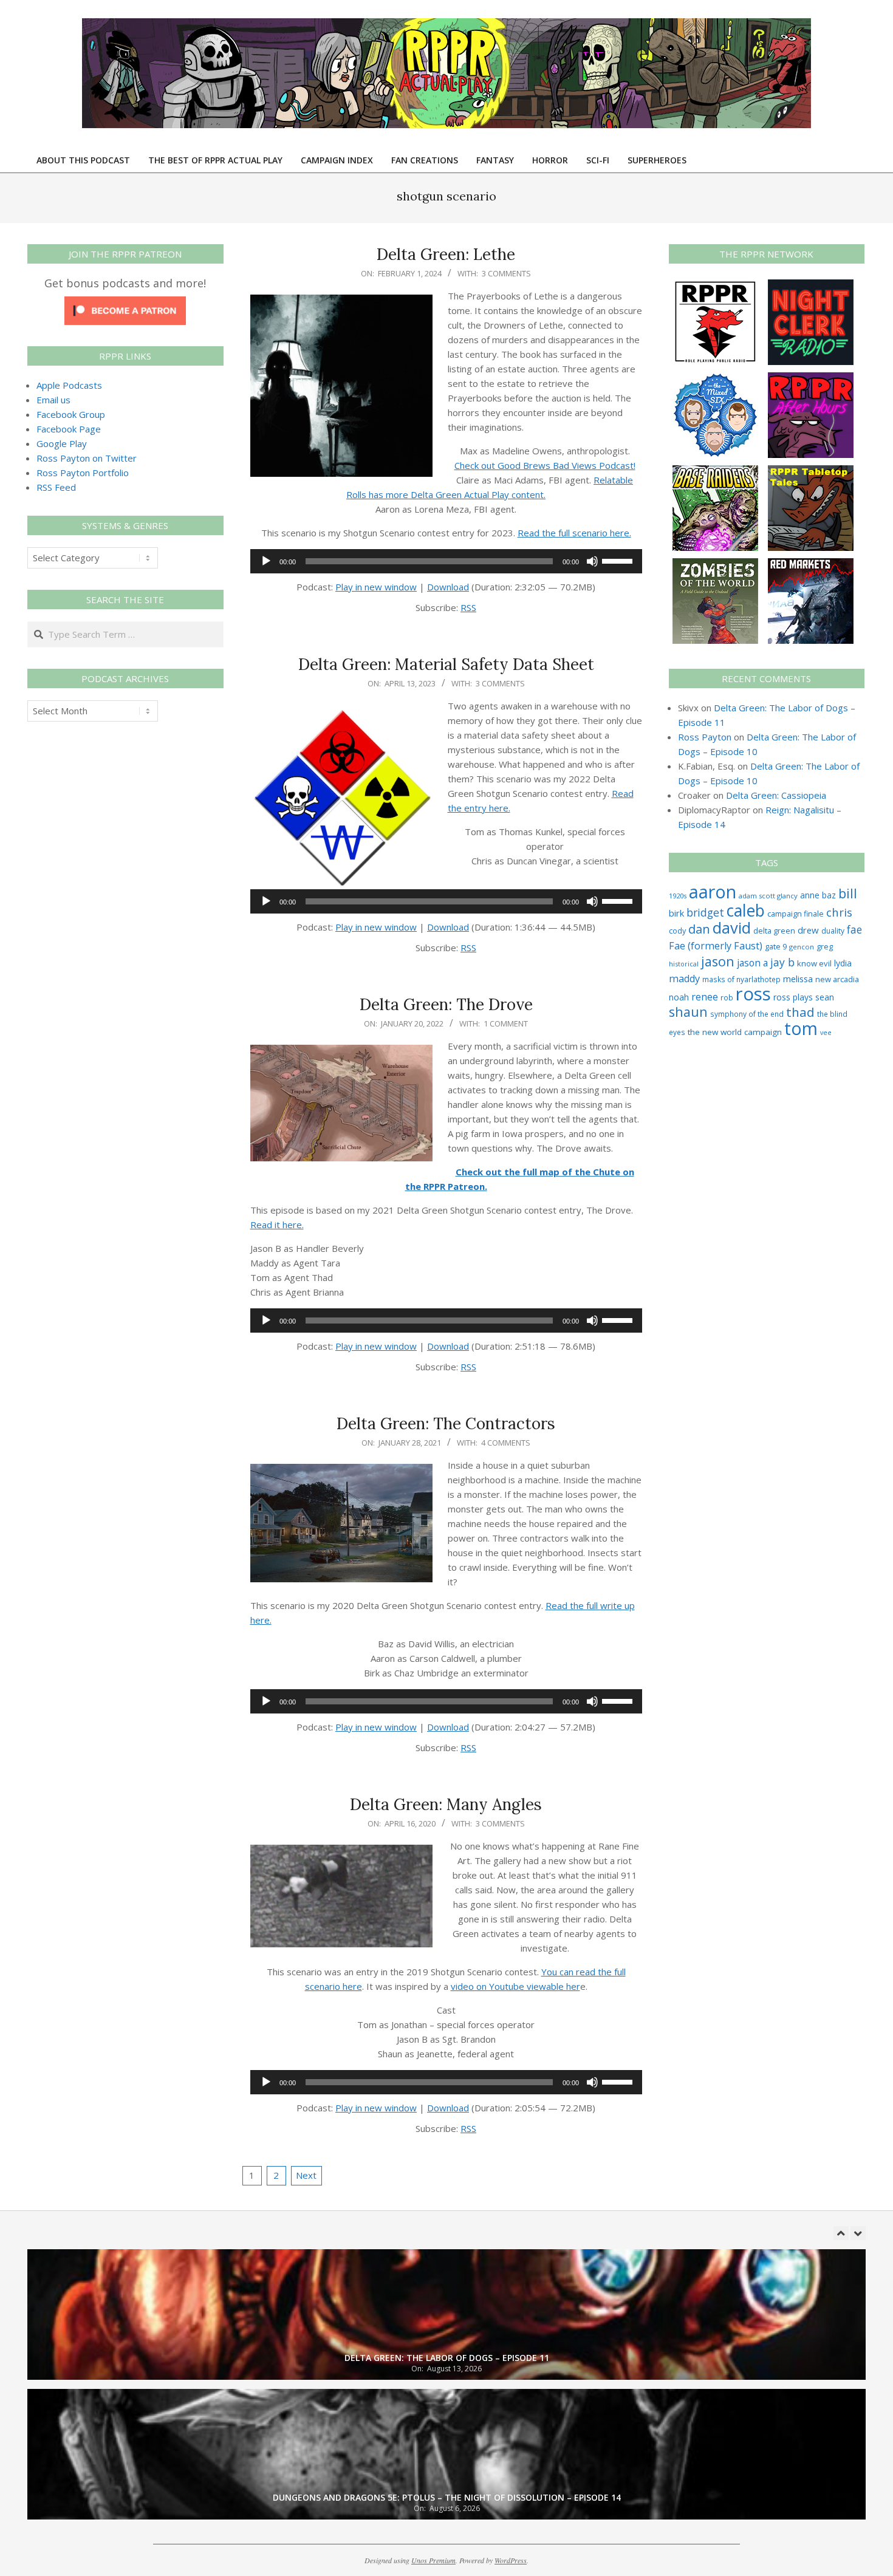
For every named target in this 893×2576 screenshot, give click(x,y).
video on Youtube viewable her (515, 1986)
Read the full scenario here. (574, 533)
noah (679, 997)
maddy (684, 979)
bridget (705, 912)
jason (718, 961)
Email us (53, 400)
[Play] (266, 561)
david (732, 928)
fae (854, 930)
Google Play (62, 443)
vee (826, 1033)
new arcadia (837, 979)
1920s (678, 896)
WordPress (511, 2560)
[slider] (619, 560)
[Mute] (592, 561)
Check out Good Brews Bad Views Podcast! (545, 465)
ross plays (793, 997)
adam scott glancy (768, 896)
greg (825, 947)
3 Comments (506, 273)
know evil (814, 963)
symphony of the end (747, 1014)
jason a (752, 963)
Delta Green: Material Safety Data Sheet (446, 664)
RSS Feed (56, 487)
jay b (782, 962)
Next (306, 2175)
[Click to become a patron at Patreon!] (125, 304)
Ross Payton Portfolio (83, 473)
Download (448, 587)
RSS (468, 607)
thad (800, 1012)
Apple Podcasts (69, 385)
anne (810, 895)
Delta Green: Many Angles (446, 1804)
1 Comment (506, 1023)
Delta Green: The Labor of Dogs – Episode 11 (447, 2358)
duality (833, 931)
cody (677, 931)
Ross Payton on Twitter (87, 458)
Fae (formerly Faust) (716, 946)
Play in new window (376, 587)
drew (808, 930)
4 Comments (506, 1443)
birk (676, 913)
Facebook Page (69, 429)
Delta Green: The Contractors (446, 1423)
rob (727, 997)
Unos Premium (433, 2560)
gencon (802, 947)
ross (753, 994)
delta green (774, 931)
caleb (746, 910)
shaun (688, 1012)
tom (801, 1028)
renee (705, 997)
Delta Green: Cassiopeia (776, 795)
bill (848, 893)
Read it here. (277, 1225)
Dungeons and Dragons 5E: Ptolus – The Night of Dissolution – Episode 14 (447, 2497)
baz (829, 895)
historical (684, 964)
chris (839, 912)
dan (699, 929)
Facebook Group (71, 414)
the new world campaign (735, 1032)
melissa (798, 979)
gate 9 (776, 946)
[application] (446, 561)
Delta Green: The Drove (446, 1004)
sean (825, 997)
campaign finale (795, 914)
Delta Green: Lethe (446, 254)
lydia (843, 963)
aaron (713, 891)
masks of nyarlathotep (741, 979)
